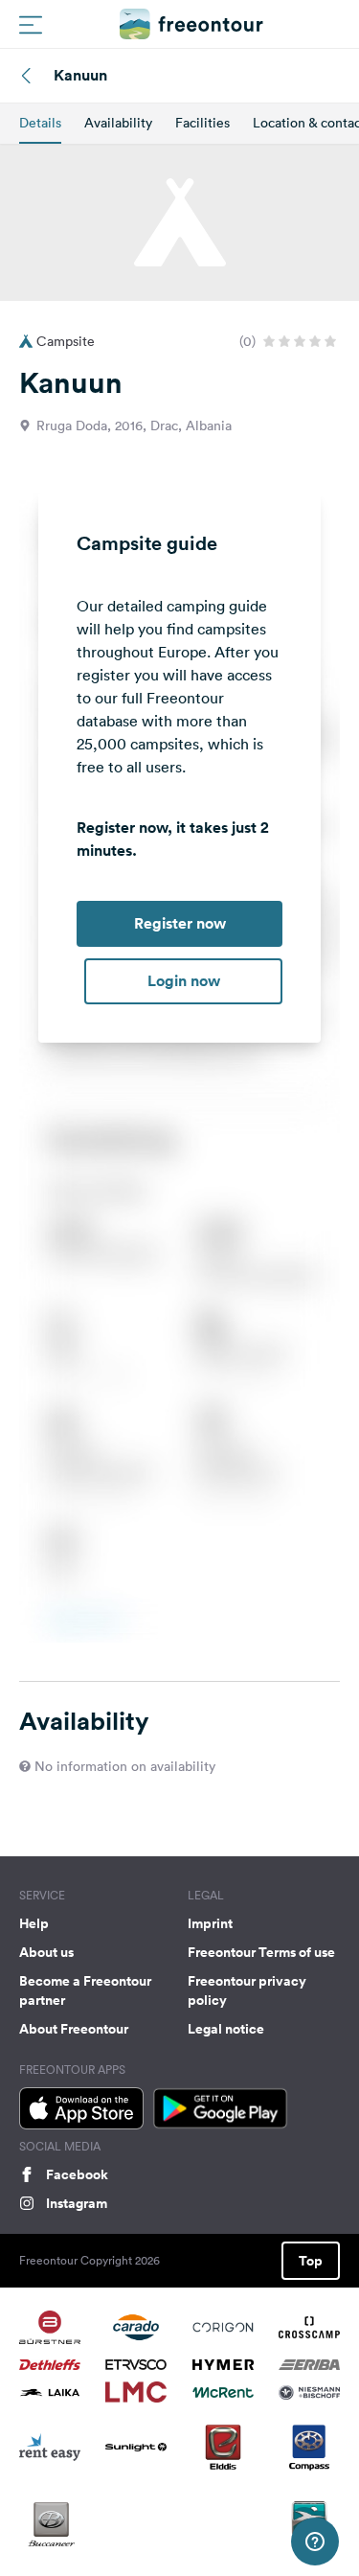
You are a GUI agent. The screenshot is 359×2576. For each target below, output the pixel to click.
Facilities (202, 123)
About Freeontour (74, 2029)
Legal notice (226, 2029)
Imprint (210, 1923)
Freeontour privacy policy (247, 1990)
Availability (118, 123)
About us (46, 1952)
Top (311, 2261)
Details (40, 123)
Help (34, 1923)
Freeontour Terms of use (261, 1952)
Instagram (77, 2203)
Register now (180, 923)
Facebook (77, 2174)
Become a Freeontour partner (85, 1990)
